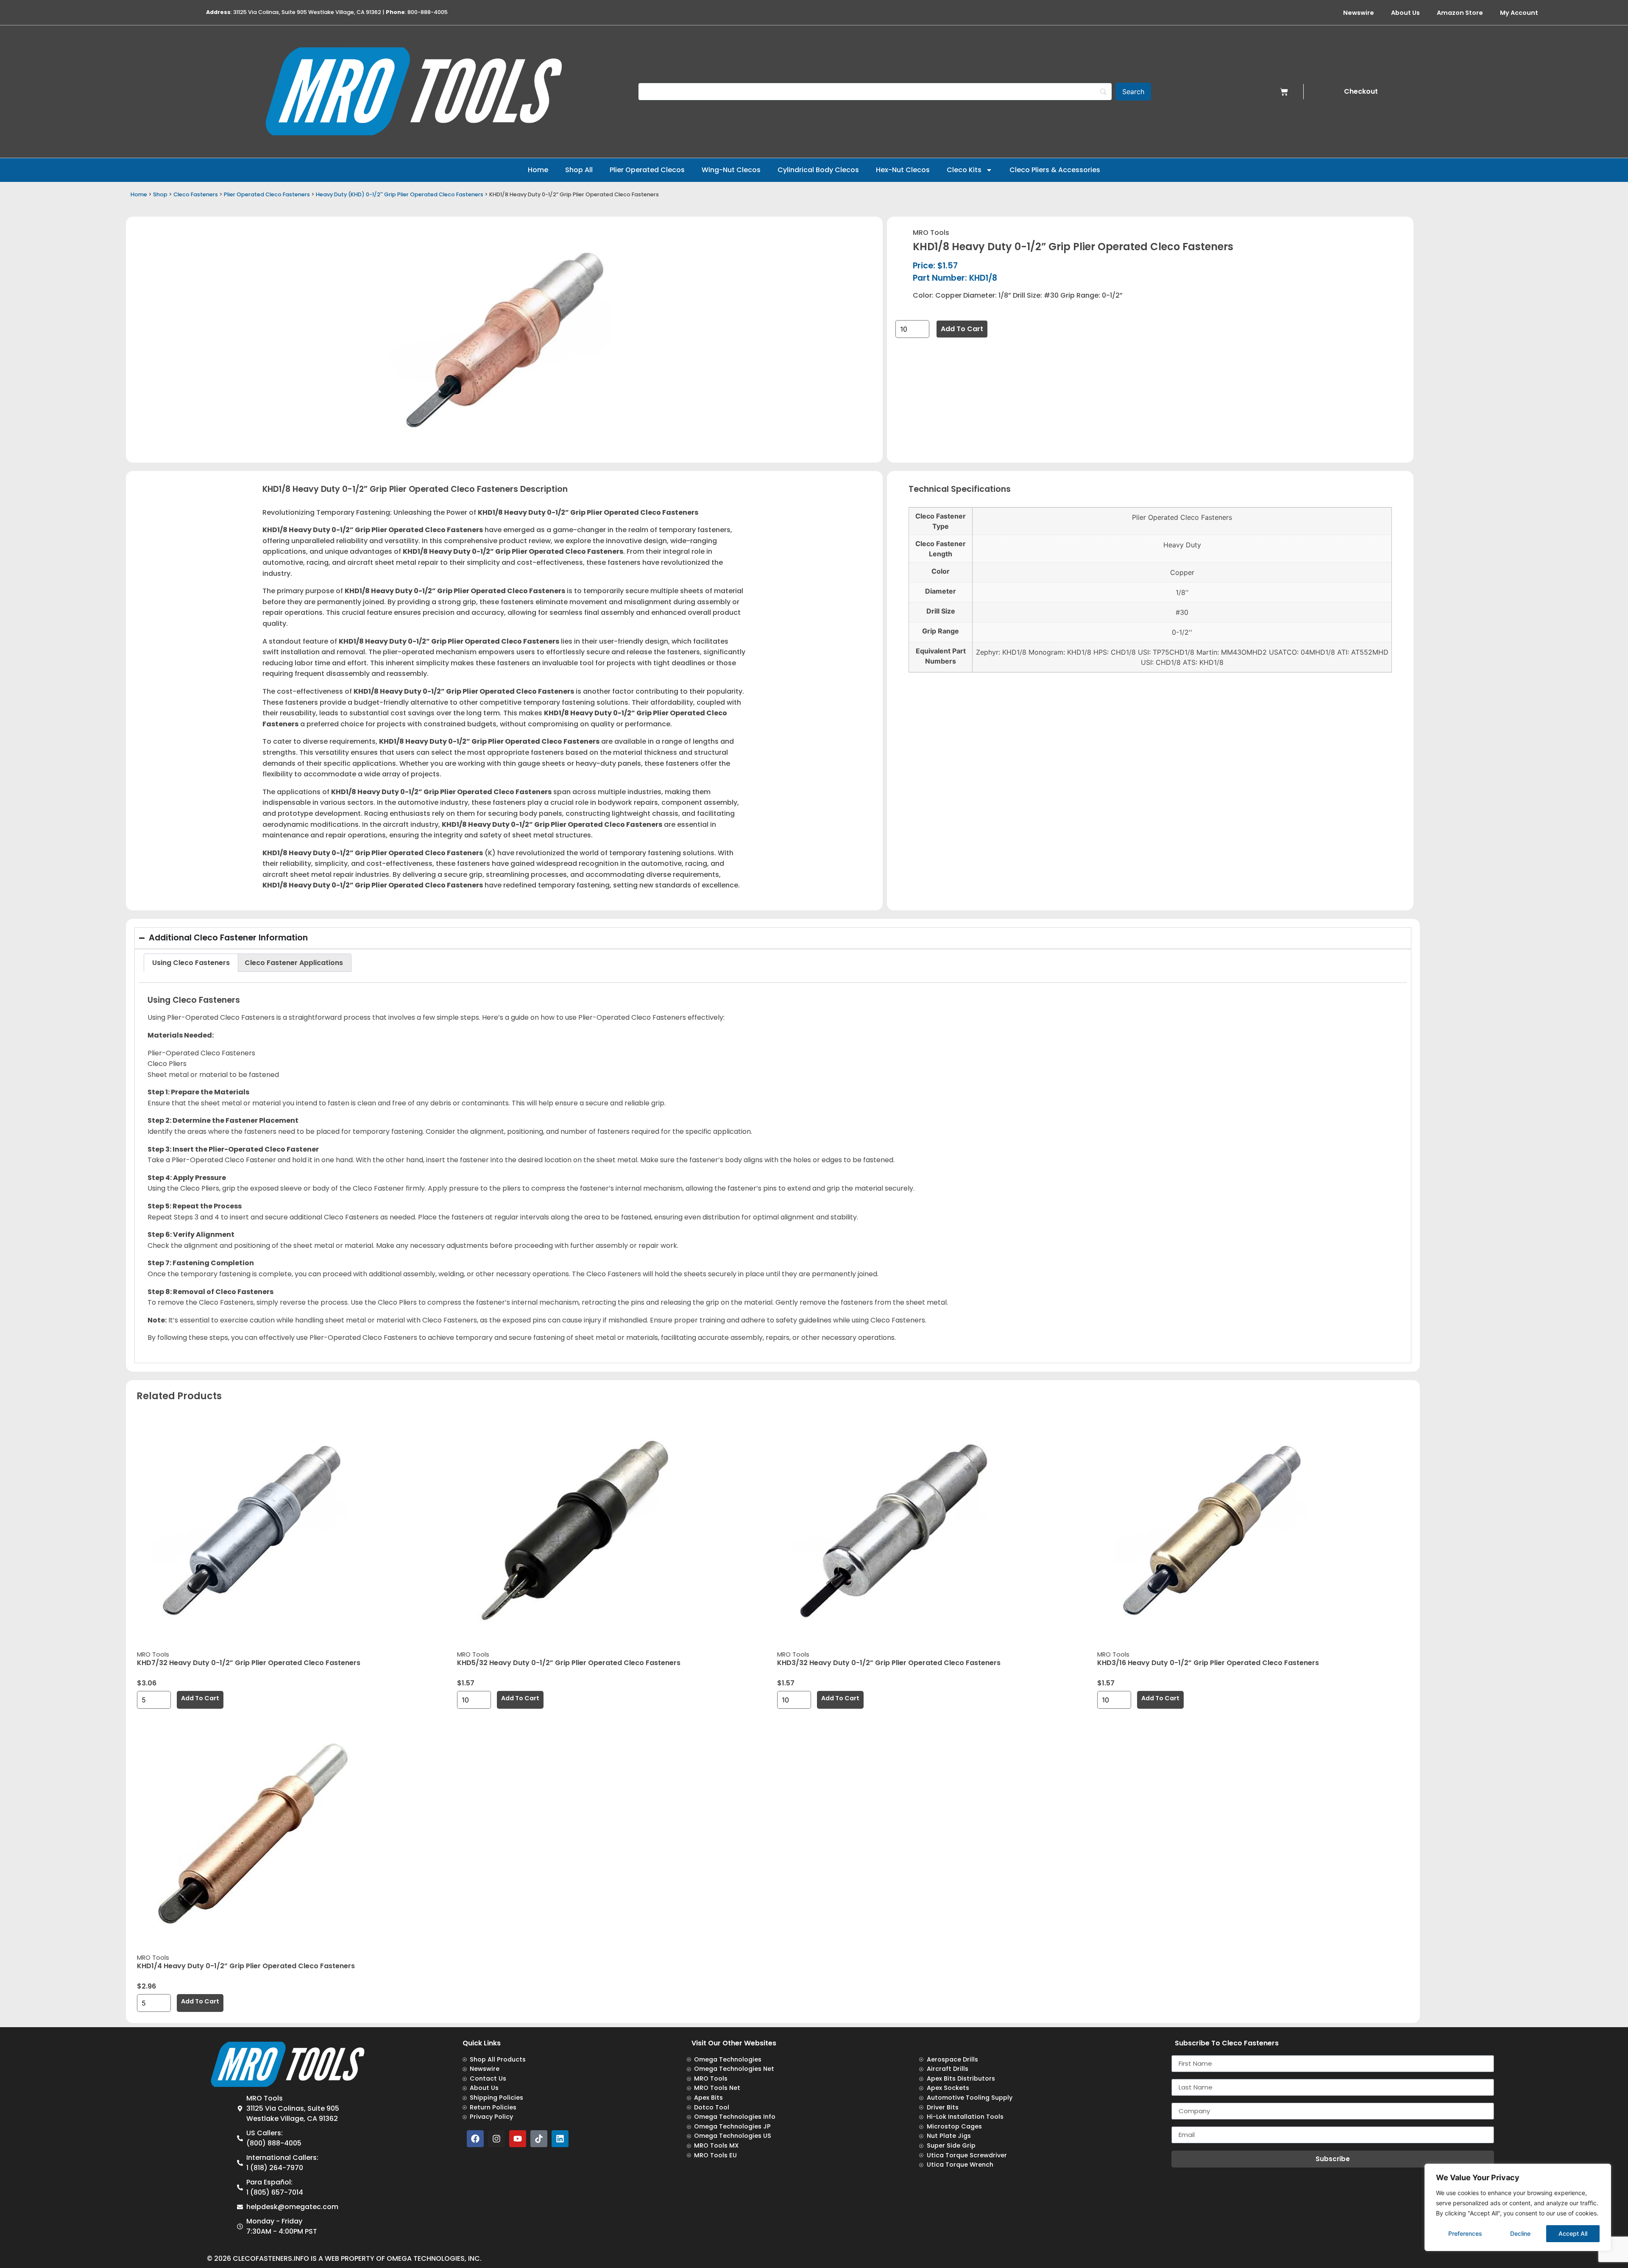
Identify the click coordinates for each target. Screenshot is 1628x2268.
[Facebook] (475, 2139)
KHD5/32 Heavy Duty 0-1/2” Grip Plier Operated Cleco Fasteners (569, 1663)
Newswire (1359, 13)
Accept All (1573, 2233)
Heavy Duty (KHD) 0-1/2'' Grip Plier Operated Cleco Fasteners (400, 194)
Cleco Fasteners (196, 194)
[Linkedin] (560, 2139)
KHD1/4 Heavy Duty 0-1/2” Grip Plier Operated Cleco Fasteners (246, 1966)
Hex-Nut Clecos (903, 170)
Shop (160, 194)
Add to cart (962, 329)
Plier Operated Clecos (647, 170)
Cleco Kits (964, 170)
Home (538, 170)
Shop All (579, 170)
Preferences (1465, 2233)
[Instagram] (496, 2139)
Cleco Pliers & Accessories (1055, 170)
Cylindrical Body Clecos (818, 170)
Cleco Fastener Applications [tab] (294, 963)
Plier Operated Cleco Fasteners (267, 194)
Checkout (1361, 91)
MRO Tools (931, 233)
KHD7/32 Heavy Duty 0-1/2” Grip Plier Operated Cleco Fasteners (249, 1663)
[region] (1518, 2207)
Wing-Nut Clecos (731, 170)
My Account (1519, 13)
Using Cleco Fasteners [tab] (191, 963)
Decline (1520, 2233)
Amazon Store (1460, 13)
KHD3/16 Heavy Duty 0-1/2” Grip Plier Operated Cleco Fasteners (1208, 1663)
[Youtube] (518, 2139)
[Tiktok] (539, 2139)
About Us (1405, 13)
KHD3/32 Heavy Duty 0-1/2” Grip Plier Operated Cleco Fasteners (889, 1663)
